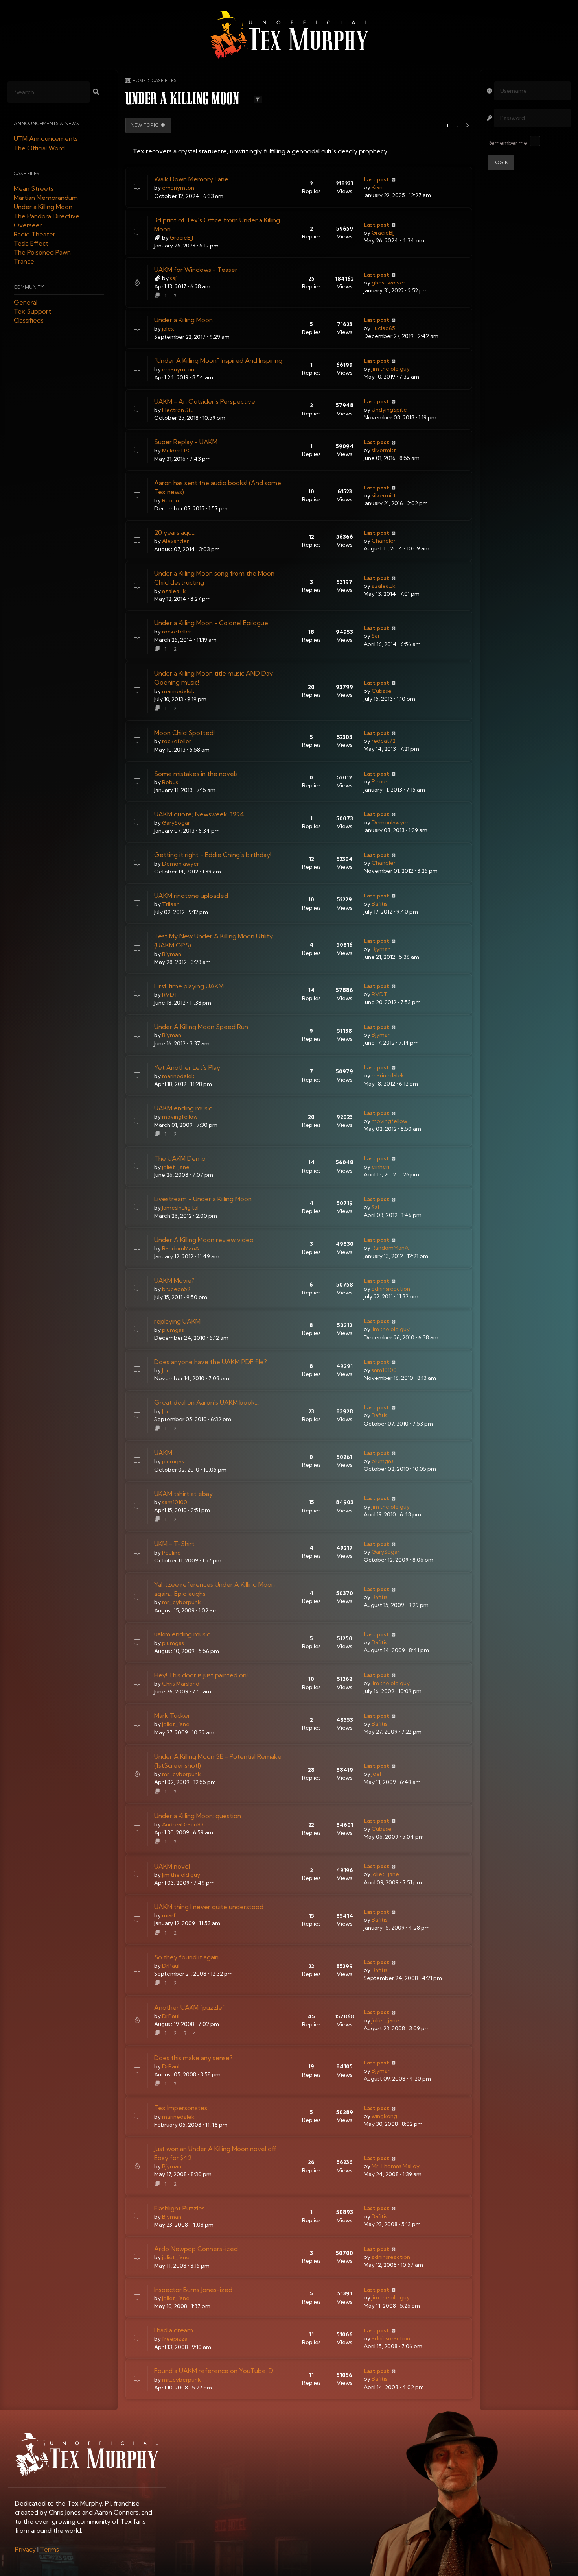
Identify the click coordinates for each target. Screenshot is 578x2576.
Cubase (382, 691)
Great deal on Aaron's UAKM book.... (207, 1402)
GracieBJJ (181, 238)
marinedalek (178, 691)
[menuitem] (25, 2549)
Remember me (507, 143)
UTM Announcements (46, 139)
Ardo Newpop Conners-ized (196, 2249)
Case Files (27, 173)
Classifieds (29, 321)
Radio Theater (35, 234)
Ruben (170, 500)
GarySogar (176, 823)
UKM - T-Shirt (174, 1544)
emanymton (178, 188)
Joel (376, 1774)
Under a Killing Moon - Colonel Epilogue (211, 623)
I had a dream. (174, 2330)
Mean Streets (34, 188)
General (26, 302)
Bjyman (172, 954)
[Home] (289, 35)
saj (173, 278)
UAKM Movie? (174, 1280)
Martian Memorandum (46, 198)
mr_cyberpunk (181, 1602)
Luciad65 (383, 328)
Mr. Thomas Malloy (396, 2166)
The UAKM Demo (180, 1158)
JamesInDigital (180, 1208)
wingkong (384, 2116)
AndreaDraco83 (183, 1824)
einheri (380, 1167)
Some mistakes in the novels (196, 774)
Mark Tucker (172, 1715)
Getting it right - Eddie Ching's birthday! (213, 855)
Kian (377, 187)
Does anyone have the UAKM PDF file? (211, 1362)
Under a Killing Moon (43, 207)
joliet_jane (176, 1167)
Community (29, 287)
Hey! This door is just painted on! (201, 1675)
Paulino (171, 1553)
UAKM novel (172, 1866)
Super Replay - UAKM (186, 442)
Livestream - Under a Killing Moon (203, 1199)
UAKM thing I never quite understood (209, 1907)
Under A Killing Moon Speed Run (201, 1027)
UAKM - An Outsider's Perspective (205, 401)
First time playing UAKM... (191, 986)
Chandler (384, 541)
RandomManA (180, 1248)
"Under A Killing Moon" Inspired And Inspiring (218, 360)
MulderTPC (177, 451)
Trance (24, 262)
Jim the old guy (391, 369)
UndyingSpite (389, 410)
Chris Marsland (181, 1684)
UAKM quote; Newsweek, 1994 (199, 814)
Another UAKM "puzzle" (189, 2007)
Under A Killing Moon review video (204, 1240)
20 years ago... (175, 532)
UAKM (163, 1453)
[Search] (96, 92)
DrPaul (171, 1966)
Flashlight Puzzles (179, 2208)
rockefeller (177, 632)
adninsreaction (391, 1289)
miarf (169, 1915)
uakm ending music (182, 1634)
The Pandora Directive (47, 216)
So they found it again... (188, 1957)
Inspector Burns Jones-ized (193, 2290)
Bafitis (379, 904)
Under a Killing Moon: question (198, 1816)
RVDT (170, 995)
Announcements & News (46, 124)
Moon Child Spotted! (184, 733)
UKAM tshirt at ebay (183, 1494)
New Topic (145, 125)
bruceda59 (176, 1289)
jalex (168, 329)
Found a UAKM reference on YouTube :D (214, 2371)
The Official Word (39, 148)
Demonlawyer (390, 822)
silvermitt (384, 450)
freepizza (175, 2339)
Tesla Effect (31, 244)
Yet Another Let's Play (187, 1067)
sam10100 (384, 1370)
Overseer (28, 225)
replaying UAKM (177, 1321)
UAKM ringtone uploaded (191, 896)
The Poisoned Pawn (42, 253)
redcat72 (384, 741)
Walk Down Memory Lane (191, 179)
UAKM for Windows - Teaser (196, 270)
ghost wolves (389, 283)
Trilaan (171, 904)
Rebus (170, 782)
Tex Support (32, 312)
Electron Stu (178, 410)
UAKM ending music (183, 1108)
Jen (166, 1370)
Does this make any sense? (193, 2058)
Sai (375, 636)
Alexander (175, 541)
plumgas (173, 1330)
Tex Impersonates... (182, 2108)
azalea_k (174, 591)
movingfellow (180, 1117)
